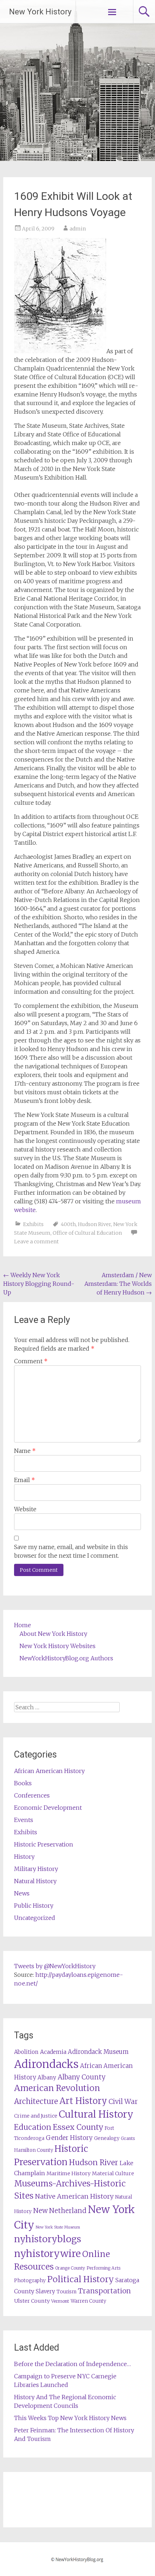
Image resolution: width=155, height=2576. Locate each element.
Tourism (67, 2292)
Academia (53, 2052)
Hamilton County (34, 2150)
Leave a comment (36, 1242)
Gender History (69, 2138)
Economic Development (48, 1808)
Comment (31, 1361)
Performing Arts (103, 2268)
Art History (83, 2101)
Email (25, 1480)
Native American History (74, 2196)
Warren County (88, 2301)
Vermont (60, 2301)
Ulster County (32, 2301)
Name (25, 1451)
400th (68, 1224)
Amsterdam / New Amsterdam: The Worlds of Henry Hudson (118, 1284)
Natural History (35, 1881)
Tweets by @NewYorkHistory (55, 1966)
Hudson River (94, 1224)
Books (23, 1783)
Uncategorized (35, 1918)
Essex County (78, 2127)
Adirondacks (46, 2064)
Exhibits (33, 1224)
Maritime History (68, 2173)
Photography (30, 2281)
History (24, 1857)
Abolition (26, 2052)
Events (24, 1820)
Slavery (45, 2291)
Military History (36, 1869)
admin (78, 229)
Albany (47, 2077)
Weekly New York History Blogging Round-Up (39, 1284)
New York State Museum (58, 2227)
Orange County (70, 2268)
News (22, 1893)
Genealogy (107, 2138)
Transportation (104, 2291)
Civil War (123, 2101)
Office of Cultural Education (87, 1233)
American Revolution (57, 2088)
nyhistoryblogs (48, 2239)
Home (23, 1625)
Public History (34, 1906)
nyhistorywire (47, 2253)
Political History (81, 2279)
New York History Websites (57, 1646)
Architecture (36, 2101)
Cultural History (96, 2114)
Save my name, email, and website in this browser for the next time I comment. (71, 1551)
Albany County (82, 2077)
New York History (40, 12)
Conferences (32, 1795)
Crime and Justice (36, 2116)
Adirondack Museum (98, 2052)
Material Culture (113, 2173)
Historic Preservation (44, 1844)
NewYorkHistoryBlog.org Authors (66, 1658)
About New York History (53, 1634)
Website (25, 1509)
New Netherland (60, 2211)
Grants (128, 2138)
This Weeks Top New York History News (70, 2418)
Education (33, 2127)
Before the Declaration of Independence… (72, 2364)
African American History (49, 1771)
